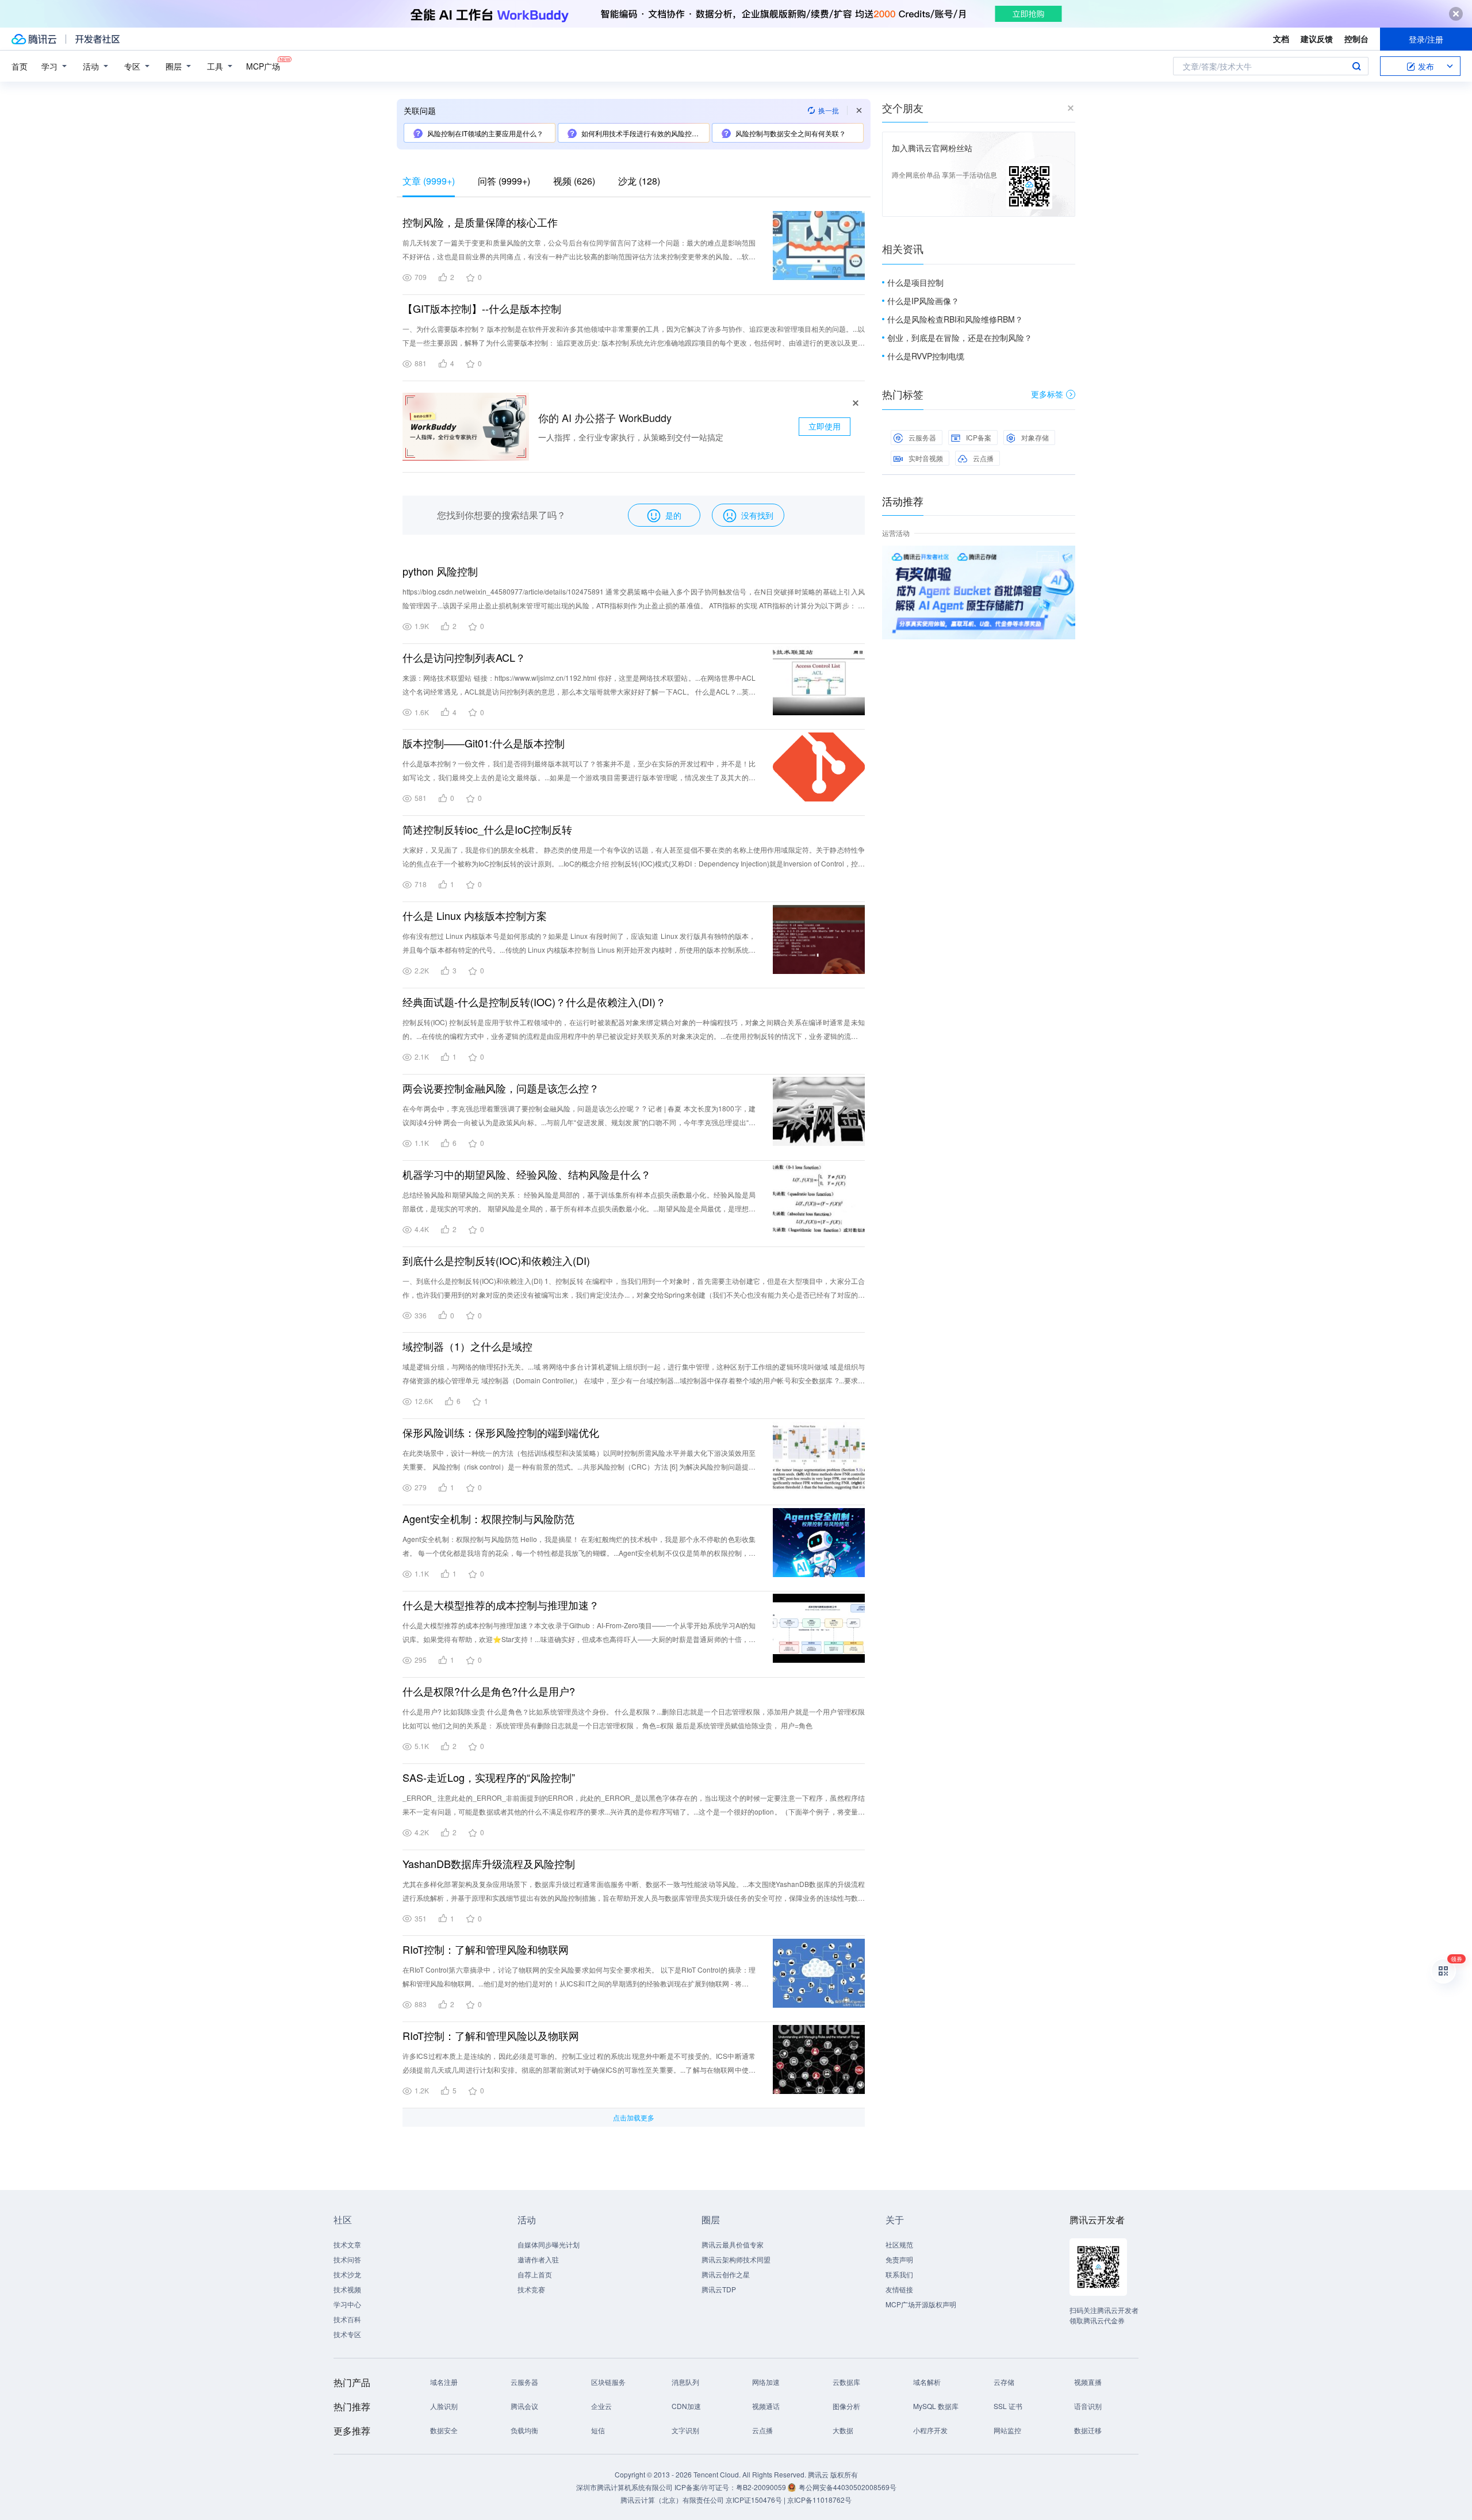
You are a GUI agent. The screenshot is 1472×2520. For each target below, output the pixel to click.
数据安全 (444, 2430)
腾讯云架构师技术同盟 (736, 2259)
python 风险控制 (440, 571)
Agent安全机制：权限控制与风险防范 (488, 1518)
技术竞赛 (531, 2289)
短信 (598, 2430)
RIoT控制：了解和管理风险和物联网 (486, 1949)
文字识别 (685, 2430)
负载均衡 (524, 2430)
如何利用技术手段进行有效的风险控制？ (643, 133)
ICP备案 (979, 437)
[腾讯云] (34, 39)
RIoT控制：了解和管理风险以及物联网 (491, 2035)
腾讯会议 (524, 2406)
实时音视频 (926, 458)
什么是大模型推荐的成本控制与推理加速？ (501, 1605)
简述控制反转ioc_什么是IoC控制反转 (487, 829)
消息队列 (685, 2382)
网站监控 (1007, 2430)
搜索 (1356, 66)
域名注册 (444, 2382)
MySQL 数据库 (936, 2406)
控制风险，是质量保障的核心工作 (480, 222)
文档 (1281, 39)
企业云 (601, 2406)
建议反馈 (1317, 39)
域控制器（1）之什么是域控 (467, 1346)
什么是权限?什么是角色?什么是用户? (489, 1691)
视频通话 (766, 2406)
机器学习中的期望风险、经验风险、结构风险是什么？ (527, 1174)
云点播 (983, 458)
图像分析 (846, 2406)
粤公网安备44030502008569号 (848, 2487)
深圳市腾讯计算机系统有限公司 (624, 2487)
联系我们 (899, 2274)
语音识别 (1088, 2406)
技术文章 (347, 2244)
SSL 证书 (1008, 2406)
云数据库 (846, 2382)
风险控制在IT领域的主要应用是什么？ (485, 133)
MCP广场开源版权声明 (921, 2304)
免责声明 (899, 2259)
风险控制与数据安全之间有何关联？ (791, 133)
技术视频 (347, 2289)
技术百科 (347, 2319)
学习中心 (347, 2304)
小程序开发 (930, 2430)
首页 (20, 66)
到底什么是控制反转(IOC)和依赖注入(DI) (496, 1260)
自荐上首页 (535, 2274)
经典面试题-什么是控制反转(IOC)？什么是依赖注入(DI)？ (534, 1002)
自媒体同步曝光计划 (549, 2244)
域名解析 (927, 2382)
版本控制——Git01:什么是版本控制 (484, 743)
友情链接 (899, 2289)
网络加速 (766, 2382)
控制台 (1356, 39)
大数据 (843, 2430)
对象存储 (1035, 437)
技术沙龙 (347, 2274)
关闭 (1067, 557)
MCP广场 (263, 66)
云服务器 (922, 437)
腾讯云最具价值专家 (733, 2244)
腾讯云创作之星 (726, 2274)
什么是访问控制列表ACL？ (464, 657)
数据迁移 (1088, 2430)
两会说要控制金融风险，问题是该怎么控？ (501, 1088)
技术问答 (347, 2259)
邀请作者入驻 (538, 2259)
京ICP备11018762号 (819, 2500)
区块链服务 (608, 2382)
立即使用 (825, 426)
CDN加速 (686, 2406)
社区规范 (899, 2244)
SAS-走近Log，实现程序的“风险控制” (489, 1777)
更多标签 (1047, 394)
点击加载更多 (634, 2117)
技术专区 (347, 2334)
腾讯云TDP (719, 2289)
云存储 (1004, 2382)
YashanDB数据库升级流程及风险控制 (489, 1863)
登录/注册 (1426, 39)
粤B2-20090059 (762, 2487)
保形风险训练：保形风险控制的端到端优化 (501, 1432)
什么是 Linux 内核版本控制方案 (475, 915)
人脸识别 (444, 2406)
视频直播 (1088, 2382)
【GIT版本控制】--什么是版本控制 (482, 308)
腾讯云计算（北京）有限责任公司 (672, 2500)
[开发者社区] (97, 39)
